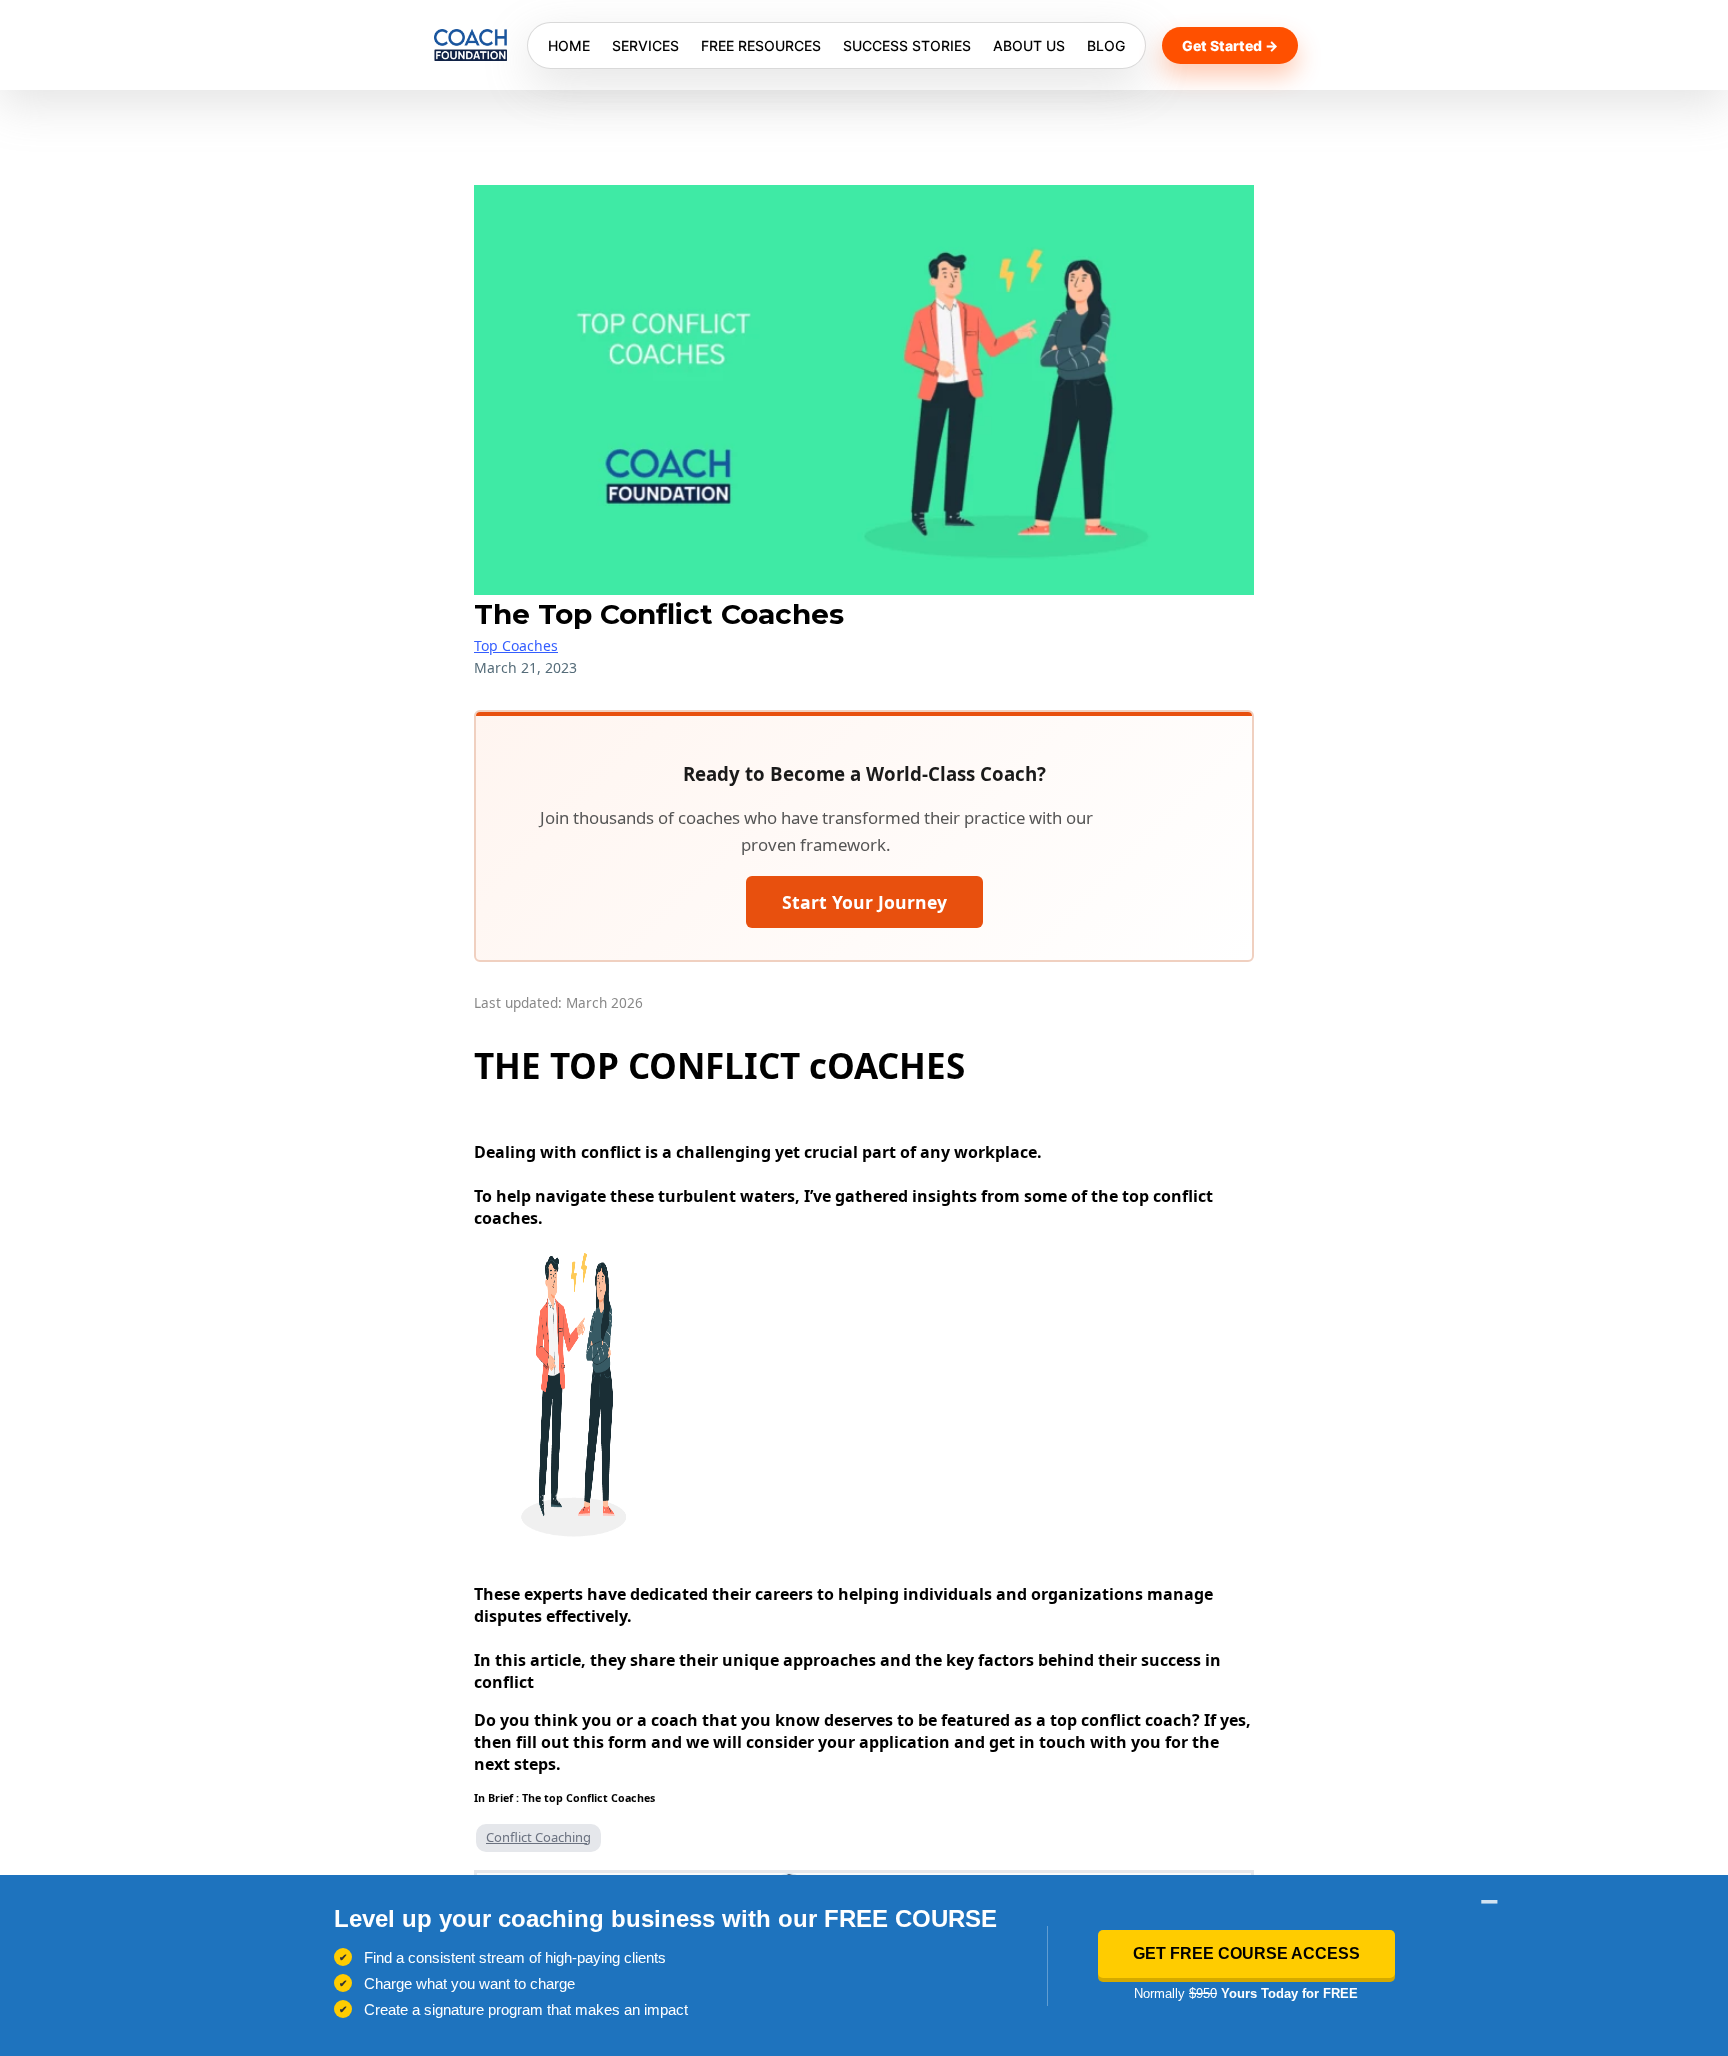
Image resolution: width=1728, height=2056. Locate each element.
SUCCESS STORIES (907, 45)
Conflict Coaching (538, 1837)
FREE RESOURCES (761, 45)
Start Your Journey (864, 902)
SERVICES (645, 45)
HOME (569, 45)
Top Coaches (516, 645)
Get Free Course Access (1246, 1953)
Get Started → (1230, 45)
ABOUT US (1029, 45)
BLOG (1106, 45)
